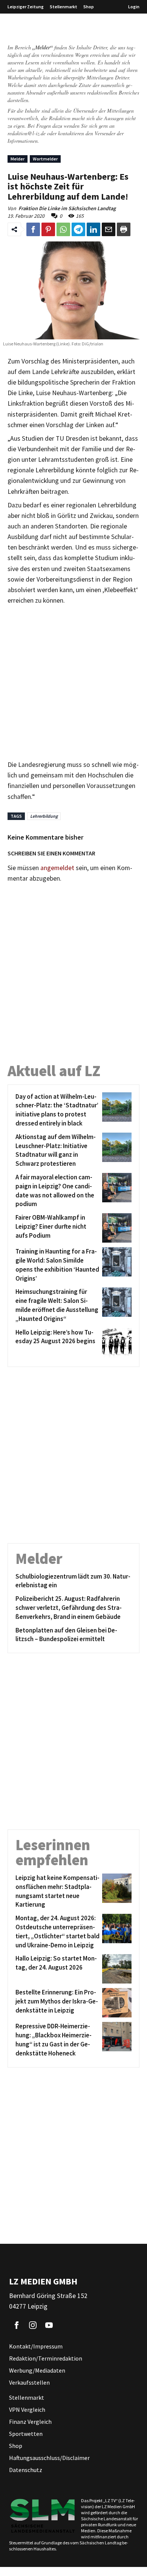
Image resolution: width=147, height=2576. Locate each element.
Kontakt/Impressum (36, 2346)
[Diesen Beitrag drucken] (124, 229)
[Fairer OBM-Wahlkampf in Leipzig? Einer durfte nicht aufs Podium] (116, 1228)
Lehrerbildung (44, 816)
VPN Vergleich (27, 2410)
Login (134, 7)
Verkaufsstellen (29, 2382)
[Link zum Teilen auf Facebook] (33, 229)
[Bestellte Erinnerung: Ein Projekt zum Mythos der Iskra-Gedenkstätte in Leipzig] (116, 2003)
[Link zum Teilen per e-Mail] (109, 229)
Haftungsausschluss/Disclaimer (49, 2458)
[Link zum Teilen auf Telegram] (78, 229)
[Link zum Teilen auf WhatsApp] (63, 229)
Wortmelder (45, 159)
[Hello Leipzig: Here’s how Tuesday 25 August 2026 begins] (116, 1343)
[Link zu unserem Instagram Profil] (33, 2325)
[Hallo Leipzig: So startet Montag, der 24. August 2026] (116, 1969)
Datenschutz (26, 2470)
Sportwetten (26, 2434)
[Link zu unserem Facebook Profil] (17, 2325)
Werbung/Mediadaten (37, 2370)
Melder (18, 159)
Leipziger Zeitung (26, 7)
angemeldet (57, 868)
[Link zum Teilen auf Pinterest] (48, 229)
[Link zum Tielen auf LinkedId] (93, 229)
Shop (89, 7)
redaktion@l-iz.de (27, 133)
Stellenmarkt (64, 7)
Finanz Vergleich (30, 2422)
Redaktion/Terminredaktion (46, 2358)
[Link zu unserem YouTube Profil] (49, 2325)
